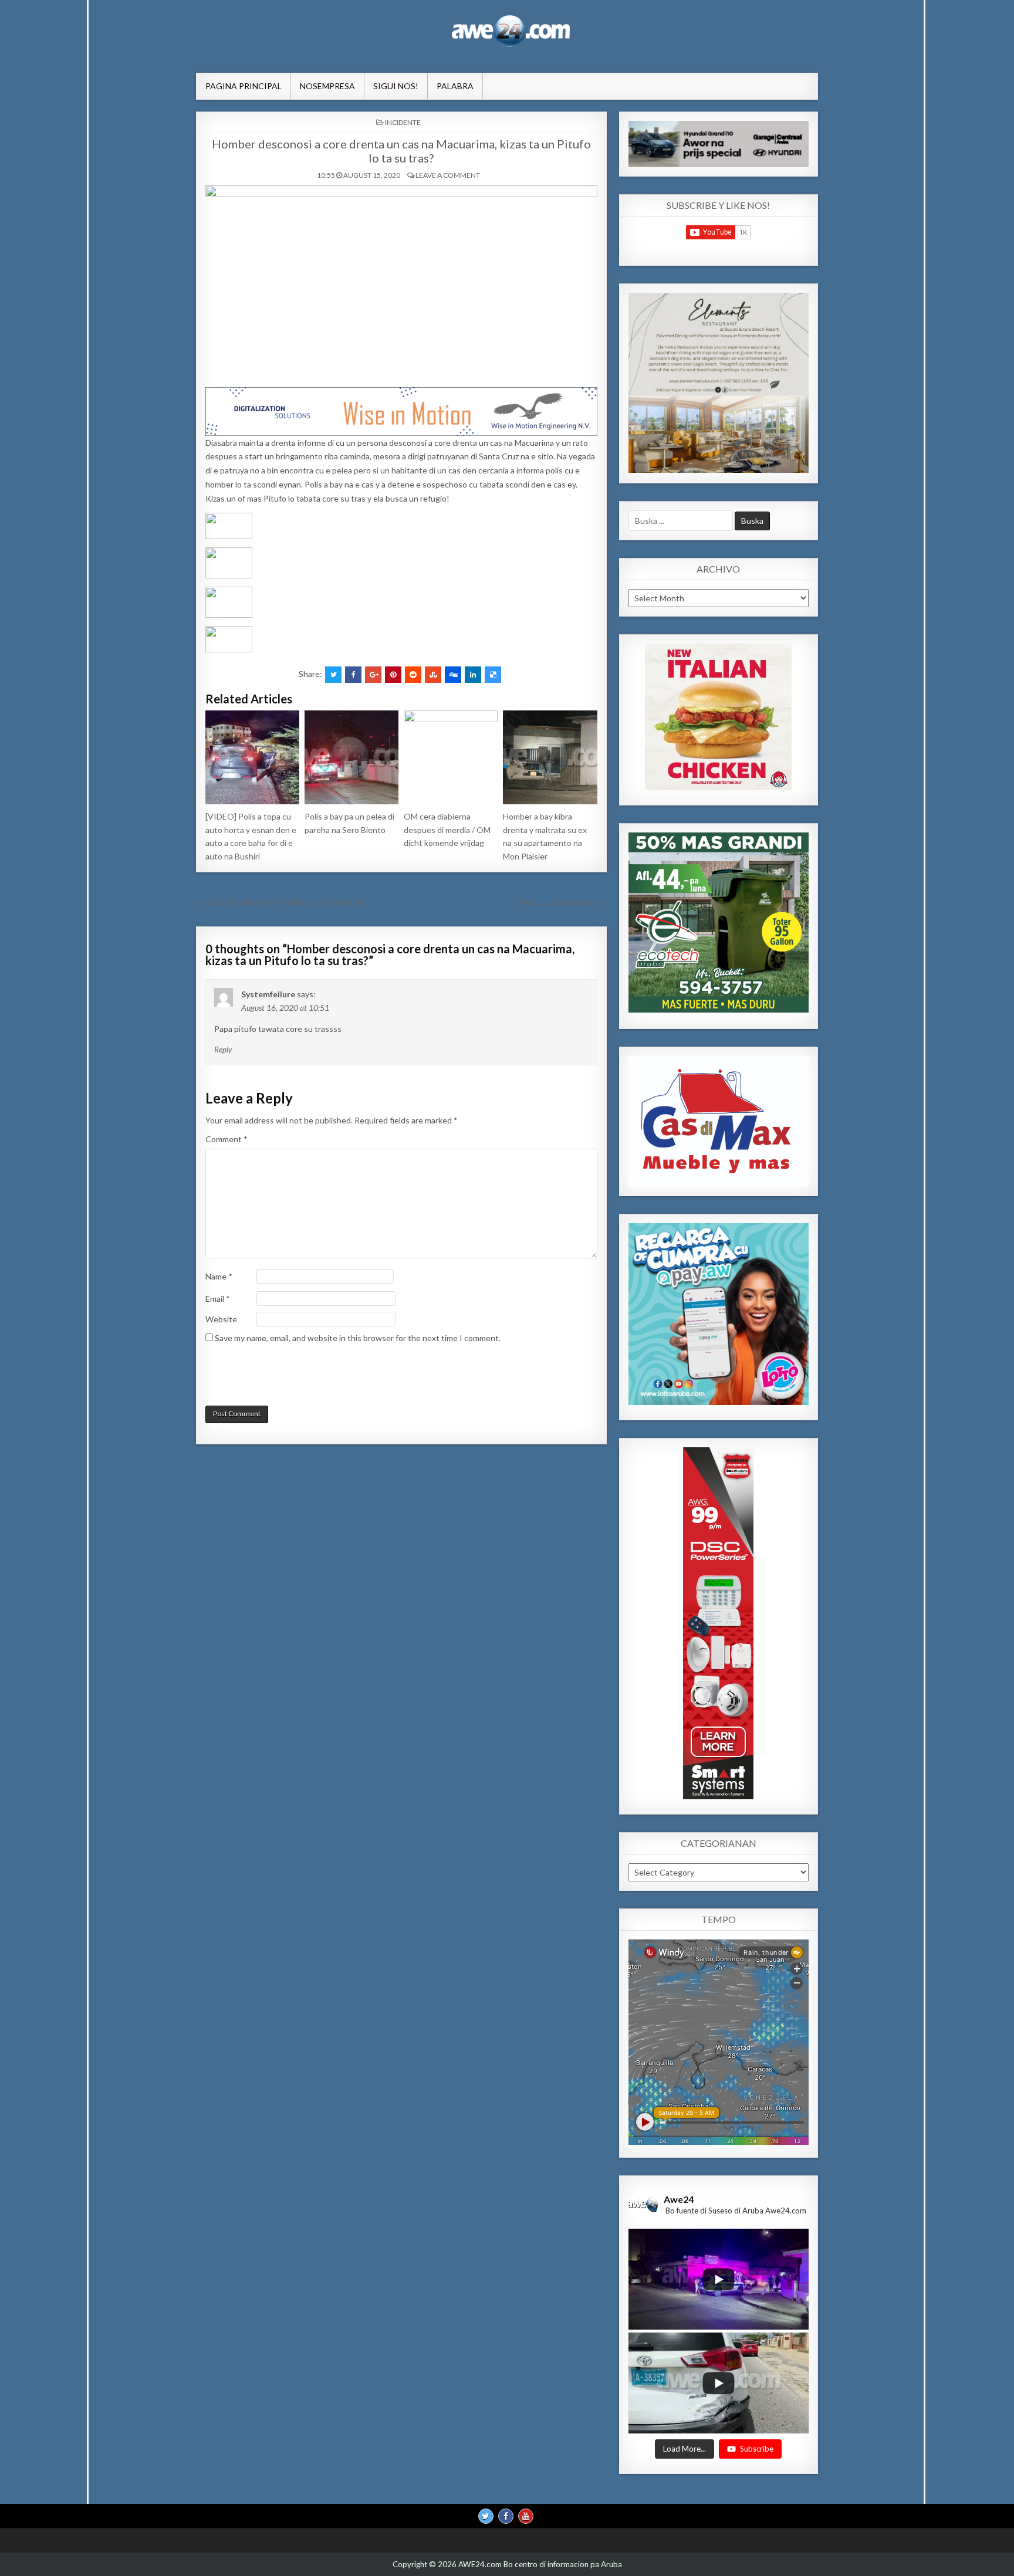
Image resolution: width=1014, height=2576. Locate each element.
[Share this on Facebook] (353, 675)
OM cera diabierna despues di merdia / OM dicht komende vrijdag (447, 830)
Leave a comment (448, 175)
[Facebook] (506, 2516)
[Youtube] (526, 2516)
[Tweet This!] (333, 675)
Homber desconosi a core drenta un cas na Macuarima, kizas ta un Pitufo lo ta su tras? (401, 151)
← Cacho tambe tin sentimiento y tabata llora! (280, 902)
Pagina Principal (244, 86)
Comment (227, 1139)
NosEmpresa (327, 86)
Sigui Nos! (396, 86)
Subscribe (757, 2448)
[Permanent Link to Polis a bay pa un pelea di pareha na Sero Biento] (351, 757)
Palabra (455, 86)
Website (221, 1319)
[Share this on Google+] (373, 675)
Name (219, 1276)
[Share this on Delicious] (493, 675)
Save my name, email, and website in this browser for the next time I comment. (358, 1338)
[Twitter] (486, 2516)
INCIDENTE (403, 122)
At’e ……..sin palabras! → (563, 902)
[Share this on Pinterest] (393, 675)
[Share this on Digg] (453, 675)
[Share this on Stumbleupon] (433, 675)
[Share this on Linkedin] (473, 675)
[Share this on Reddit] (413, 675)
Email (218, 1299)
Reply (223, 1050)
